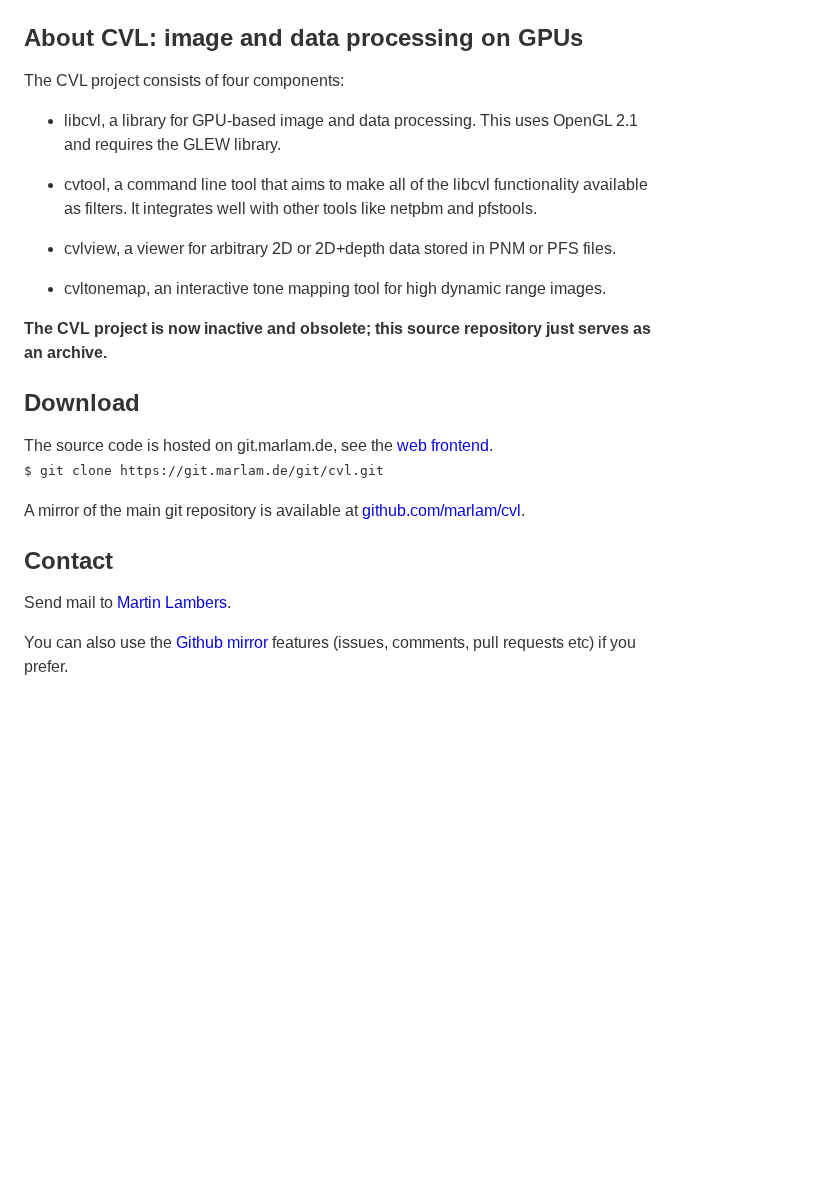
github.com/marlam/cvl (441, 510)
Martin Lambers (172, 602)
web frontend (443, 445)
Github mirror (222, 642)
